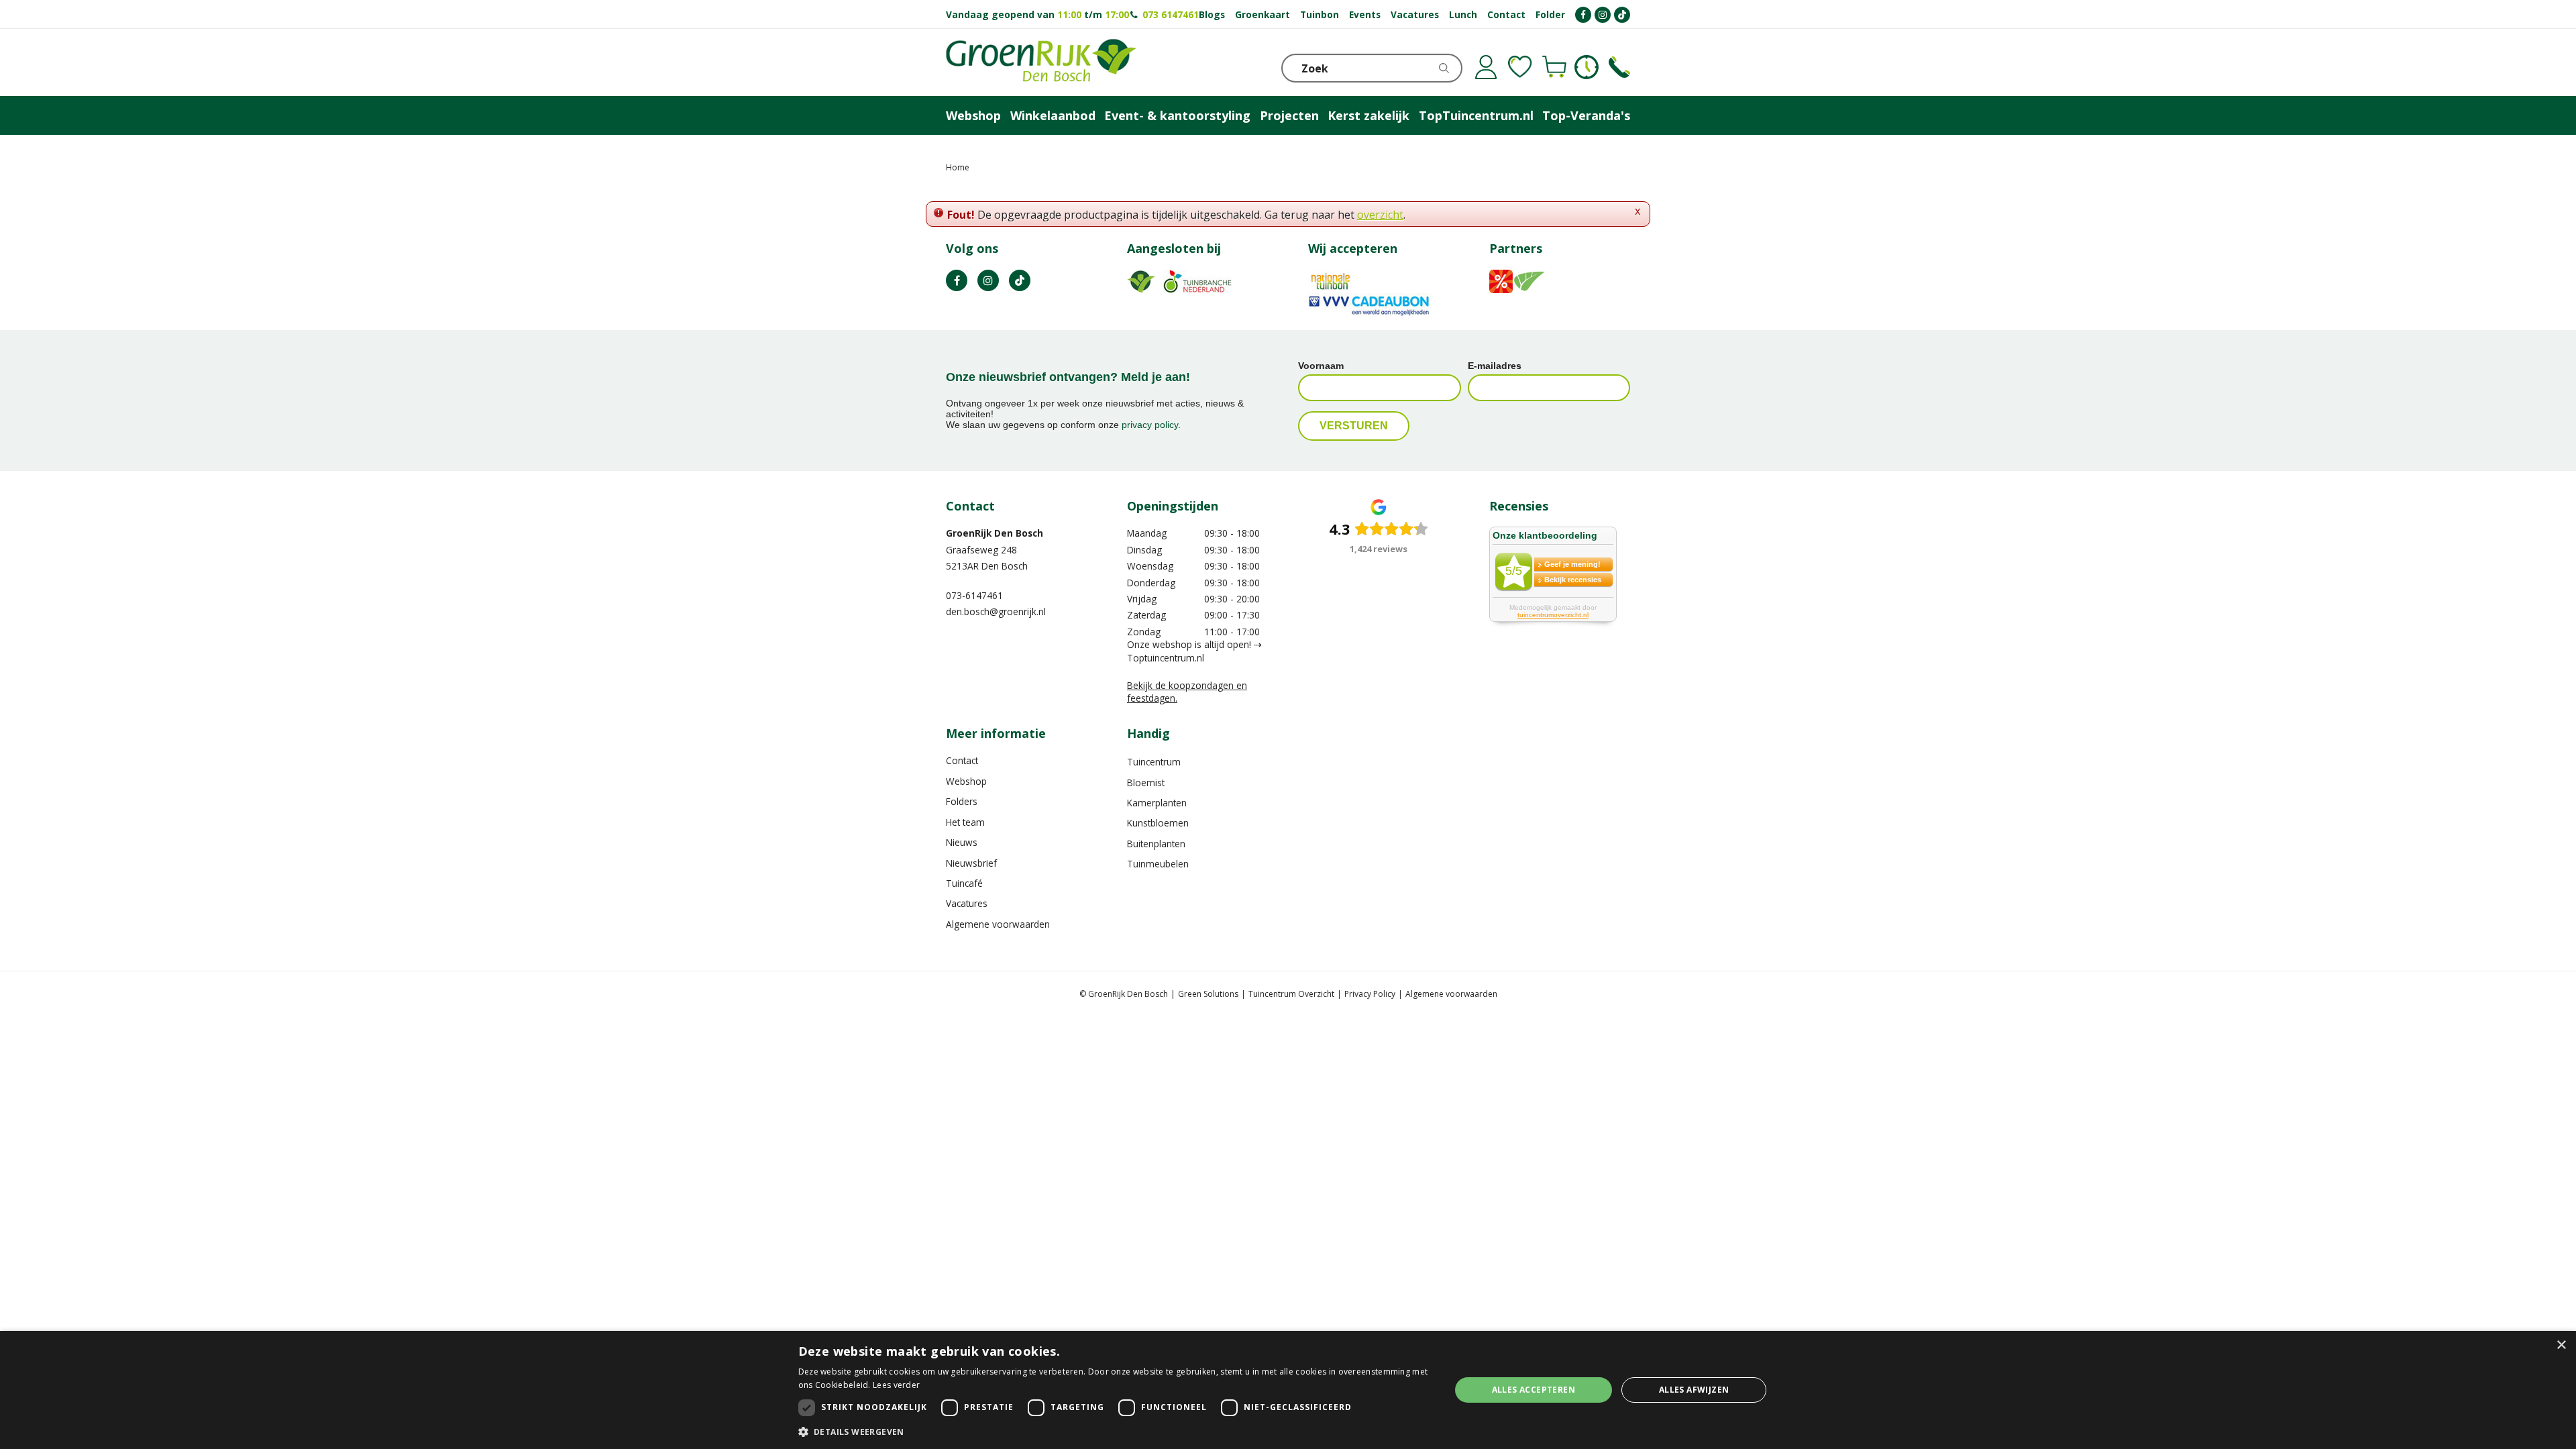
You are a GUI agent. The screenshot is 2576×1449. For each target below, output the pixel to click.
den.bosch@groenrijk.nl (996, 611)
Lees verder (896, 1385)
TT (1020, 280)
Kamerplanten (1157, 803)
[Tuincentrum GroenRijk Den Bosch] (1041, 62)
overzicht (1380, 215)
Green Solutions (1208, 994)
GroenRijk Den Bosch (995, 533)
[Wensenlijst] (1520, 67)
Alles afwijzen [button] (1694, 1390)
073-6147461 (974, 595)
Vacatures (967, 903)
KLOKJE (1587, 67)
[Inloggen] (1486, 67)
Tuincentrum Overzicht (1291, 994)
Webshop (966, 781)
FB (957, 280)
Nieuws (962, 842)
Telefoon (1619, 67)
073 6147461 (1171, 14)
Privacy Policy (1370, 994)
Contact (962, 760)
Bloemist (1146, 783)
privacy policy (1150, 425)
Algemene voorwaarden (998, 924)
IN (988, 280)
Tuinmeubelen (1158, 864)
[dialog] (1288, 1390)
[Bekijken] (1554, 67)
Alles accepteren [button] (1534, 1390)
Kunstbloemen (1158, 823)
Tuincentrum (1154, 762)
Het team (965, 822)
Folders (962, 801)
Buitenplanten (1156, 844)
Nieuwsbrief (971, 863)
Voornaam (1321, 366)
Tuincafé (964, 883)
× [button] (2561, 1345)
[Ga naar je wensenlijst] (1520, 67)
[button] (1115, 1431)
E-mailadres (1495, 366)
